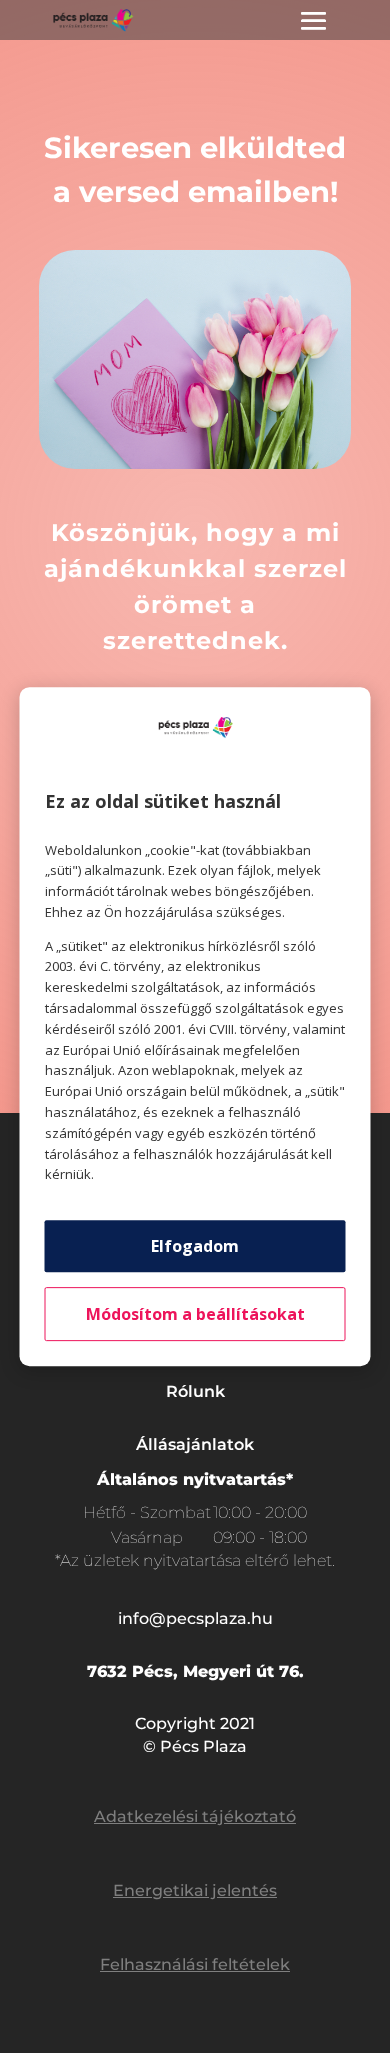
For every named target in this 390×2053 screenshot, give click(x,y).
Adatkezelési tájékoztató (195, 1816)
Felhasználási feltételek (195, 1964)
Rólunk (195, 1391)
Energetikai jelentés (195, 1890)
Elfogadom (195, 1246)
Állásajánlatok (195, 1444)
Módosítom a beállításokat (195, 1314)
